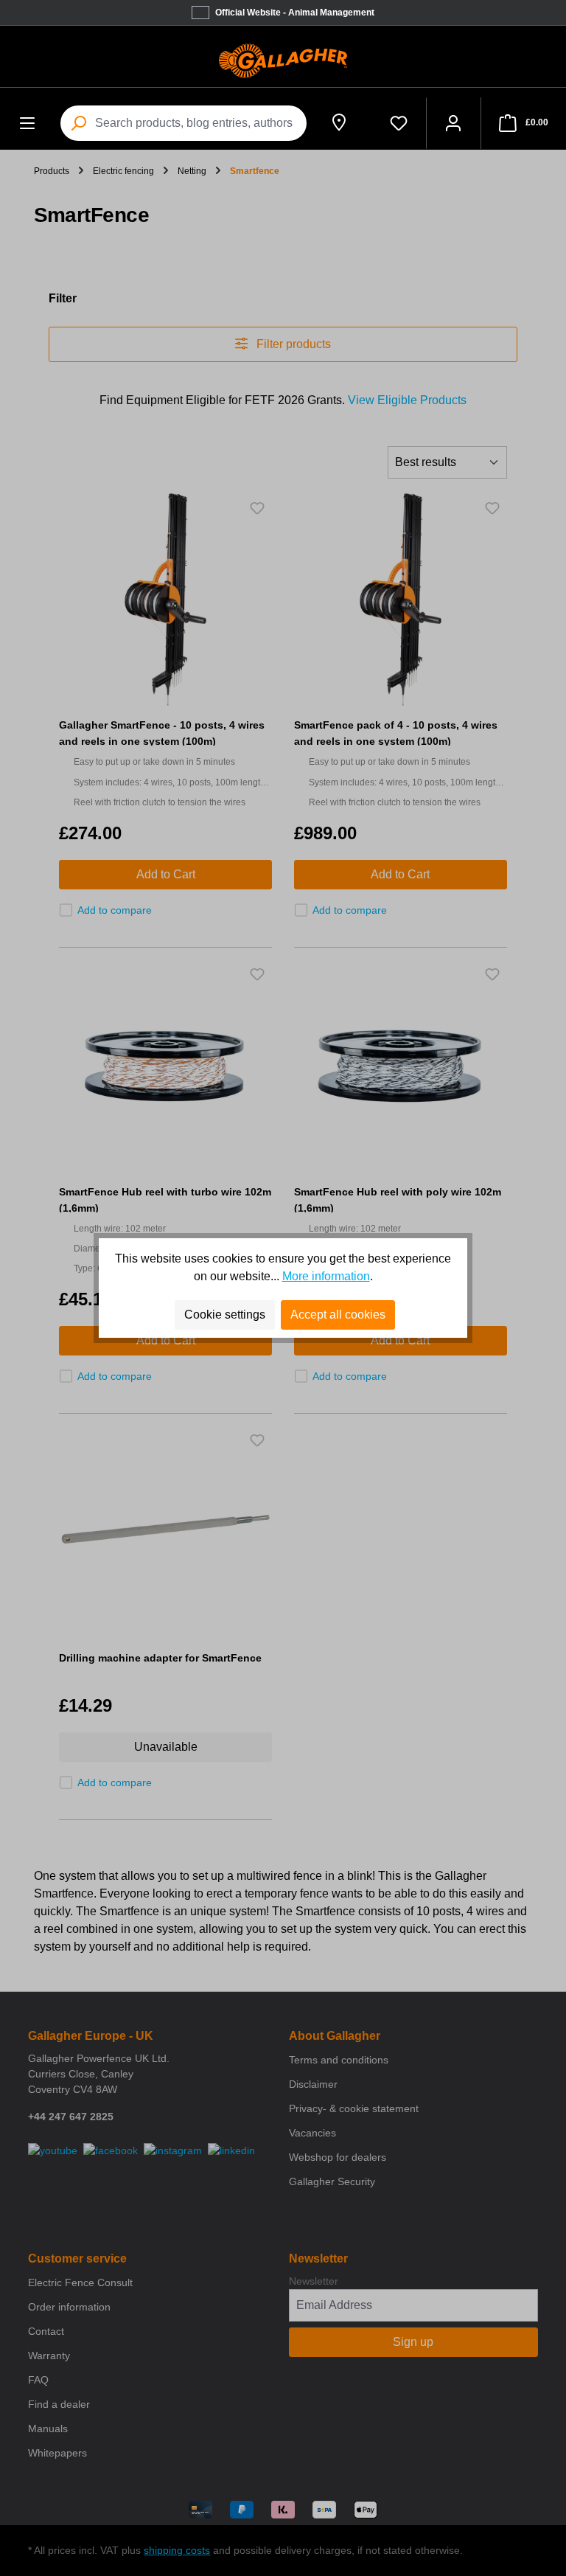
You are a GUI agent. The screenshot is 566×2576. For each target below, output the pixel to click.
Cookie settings (225, 1315)
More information (326, 1276)
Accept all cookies (338, 1315)
